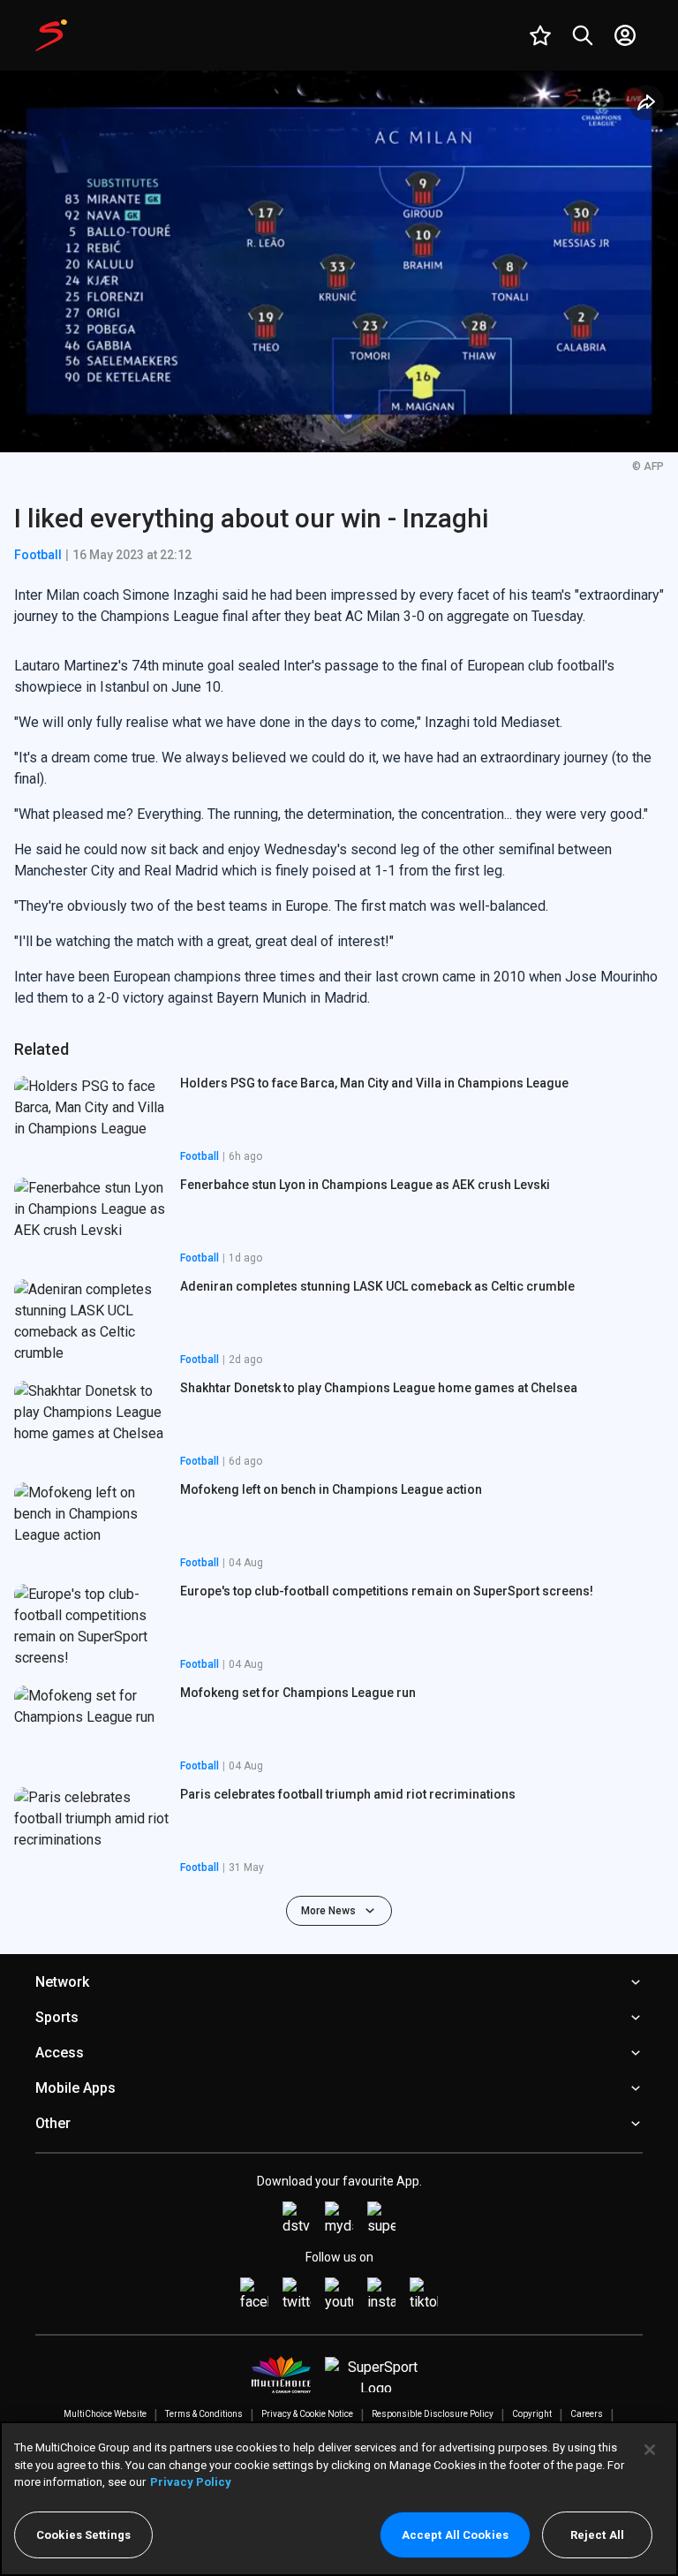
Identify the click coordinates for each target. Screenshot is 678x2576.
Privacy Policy (191, 2482)
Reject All (597, 2535)
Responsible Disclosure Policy (433, 2414)
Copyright (532, 2414)
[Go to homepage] (51, 35)
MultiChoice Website (105, 2414)
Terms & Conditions (204, 2414)
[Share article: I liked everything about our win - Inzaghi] (646, 102)
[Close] (650, 2450)
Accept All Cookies (455, 2535)
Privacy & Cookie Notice (307, 2414)
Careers (587, 2414)
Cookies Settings (83, 2535)
